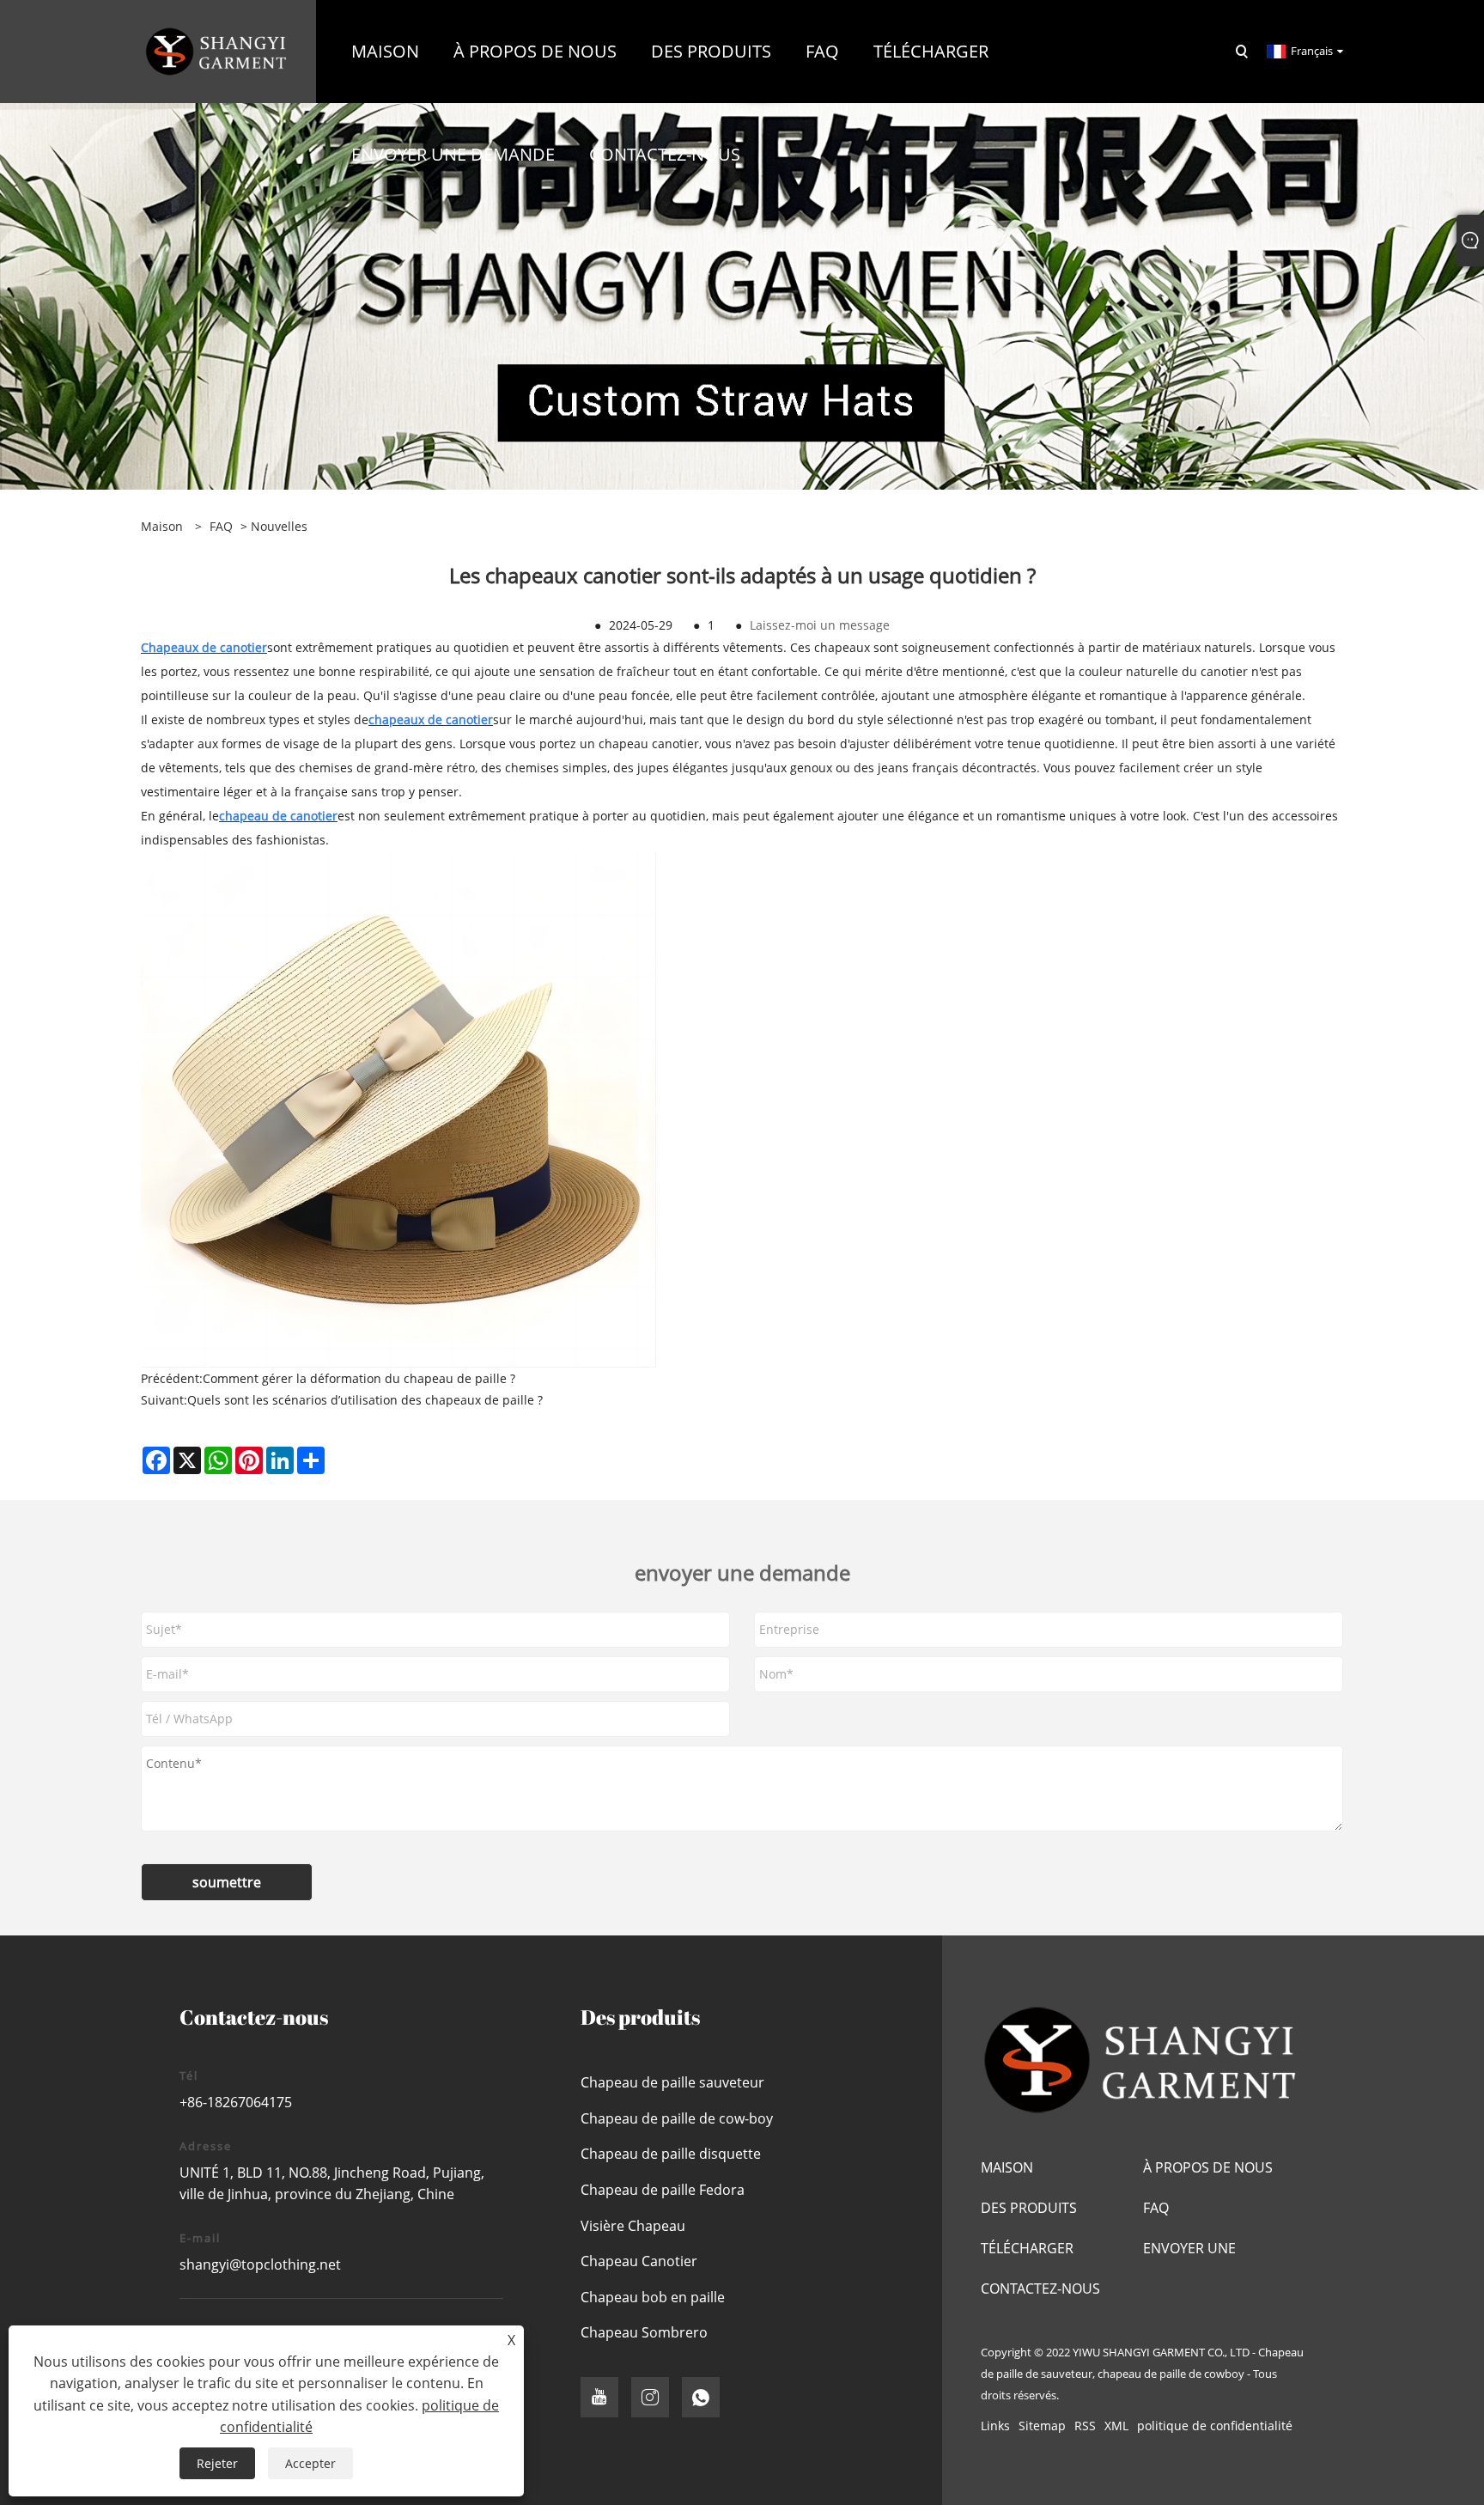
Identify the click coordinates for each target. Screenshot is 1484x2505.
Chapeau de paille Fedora (663, 2190)
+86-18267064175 (236, 2102)
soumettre (227, 1882)
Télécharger (1027, 2248)
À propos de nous (1208, 2167)
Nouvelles (279, 526)
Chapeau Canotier (639, 2261)
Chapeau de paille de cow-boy (677, 2118)
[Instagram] (650, 2397)
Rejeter (217, 2463)
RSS (1085, 2426)
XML (1116, 2426)
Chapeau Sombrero (644, 2332)
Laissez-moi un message (820, 625)
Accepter (310, 2463)
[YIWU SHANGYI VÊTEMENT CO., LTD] (217, 50)
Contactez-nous (1040, 2289)
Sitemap (1042, 2426)
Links (995, 2426)
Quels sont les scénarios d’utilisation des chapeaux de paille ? (365, 1400)
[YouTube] (599, 2397)
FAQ (221, 526)
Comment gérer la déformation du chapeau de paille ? (359, 1378)
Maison (1007, 2167)
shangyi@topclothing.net (260, 2264)
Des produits (1029, 2208)
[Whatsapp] (701, 2397)
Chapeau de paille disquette (671, 2154)
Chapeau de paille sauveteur (672, 2082)
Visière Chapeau (633, 2226)
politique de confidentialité (1215, 2426)
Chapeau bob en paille (653, 2297)
